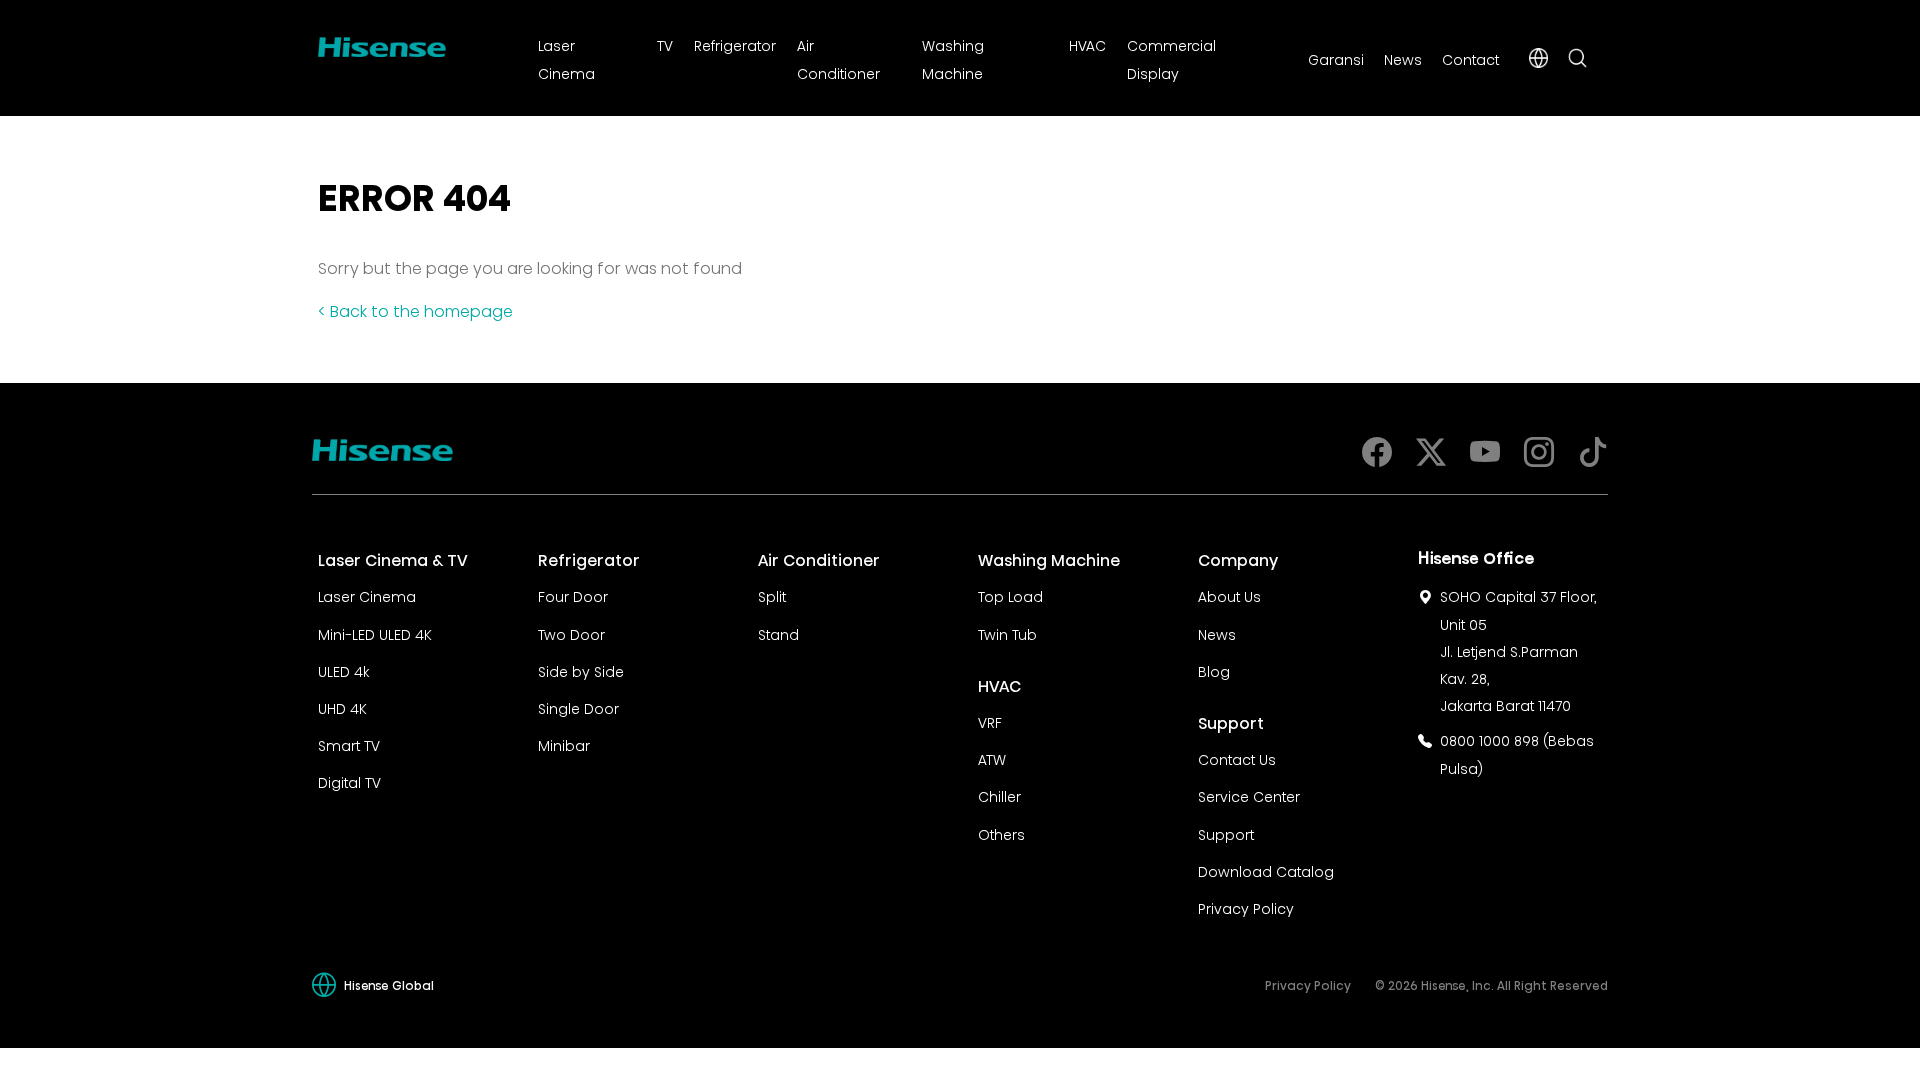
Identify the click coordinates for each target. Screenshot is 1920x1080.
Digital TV (349, 781)
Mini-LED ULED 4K (375, 633)
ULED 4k (343, 670)
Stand (778, 633)
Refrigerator (735, 44)
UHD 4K (342, 707)
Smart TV (349, 744)
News (1403, 58)
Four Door (573, 595)
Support (1226, 833)
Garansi (1336, 58)
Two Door (571, 633)
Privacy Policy (1246, 907)
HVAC (1087, 44)
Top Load (1010, 595)
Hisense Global (389, 984)
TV (665, 44)
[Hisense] (382, 43)
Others (1001, 833)
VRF (990, 721)
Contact (1470, 58)
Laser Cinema (367, 595)
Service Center (1249, 795)
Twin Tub (1007, 633)
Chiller (999, 795)
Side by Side (581, 670)
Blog (1214, 670)
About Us (1229, 595)
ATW (992, 758)
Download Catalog (1266, 870)
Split (772, 595)
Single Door (578, 707)
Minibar (564, 744)
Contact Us (1237, 758)
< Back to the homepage (415, 309)
